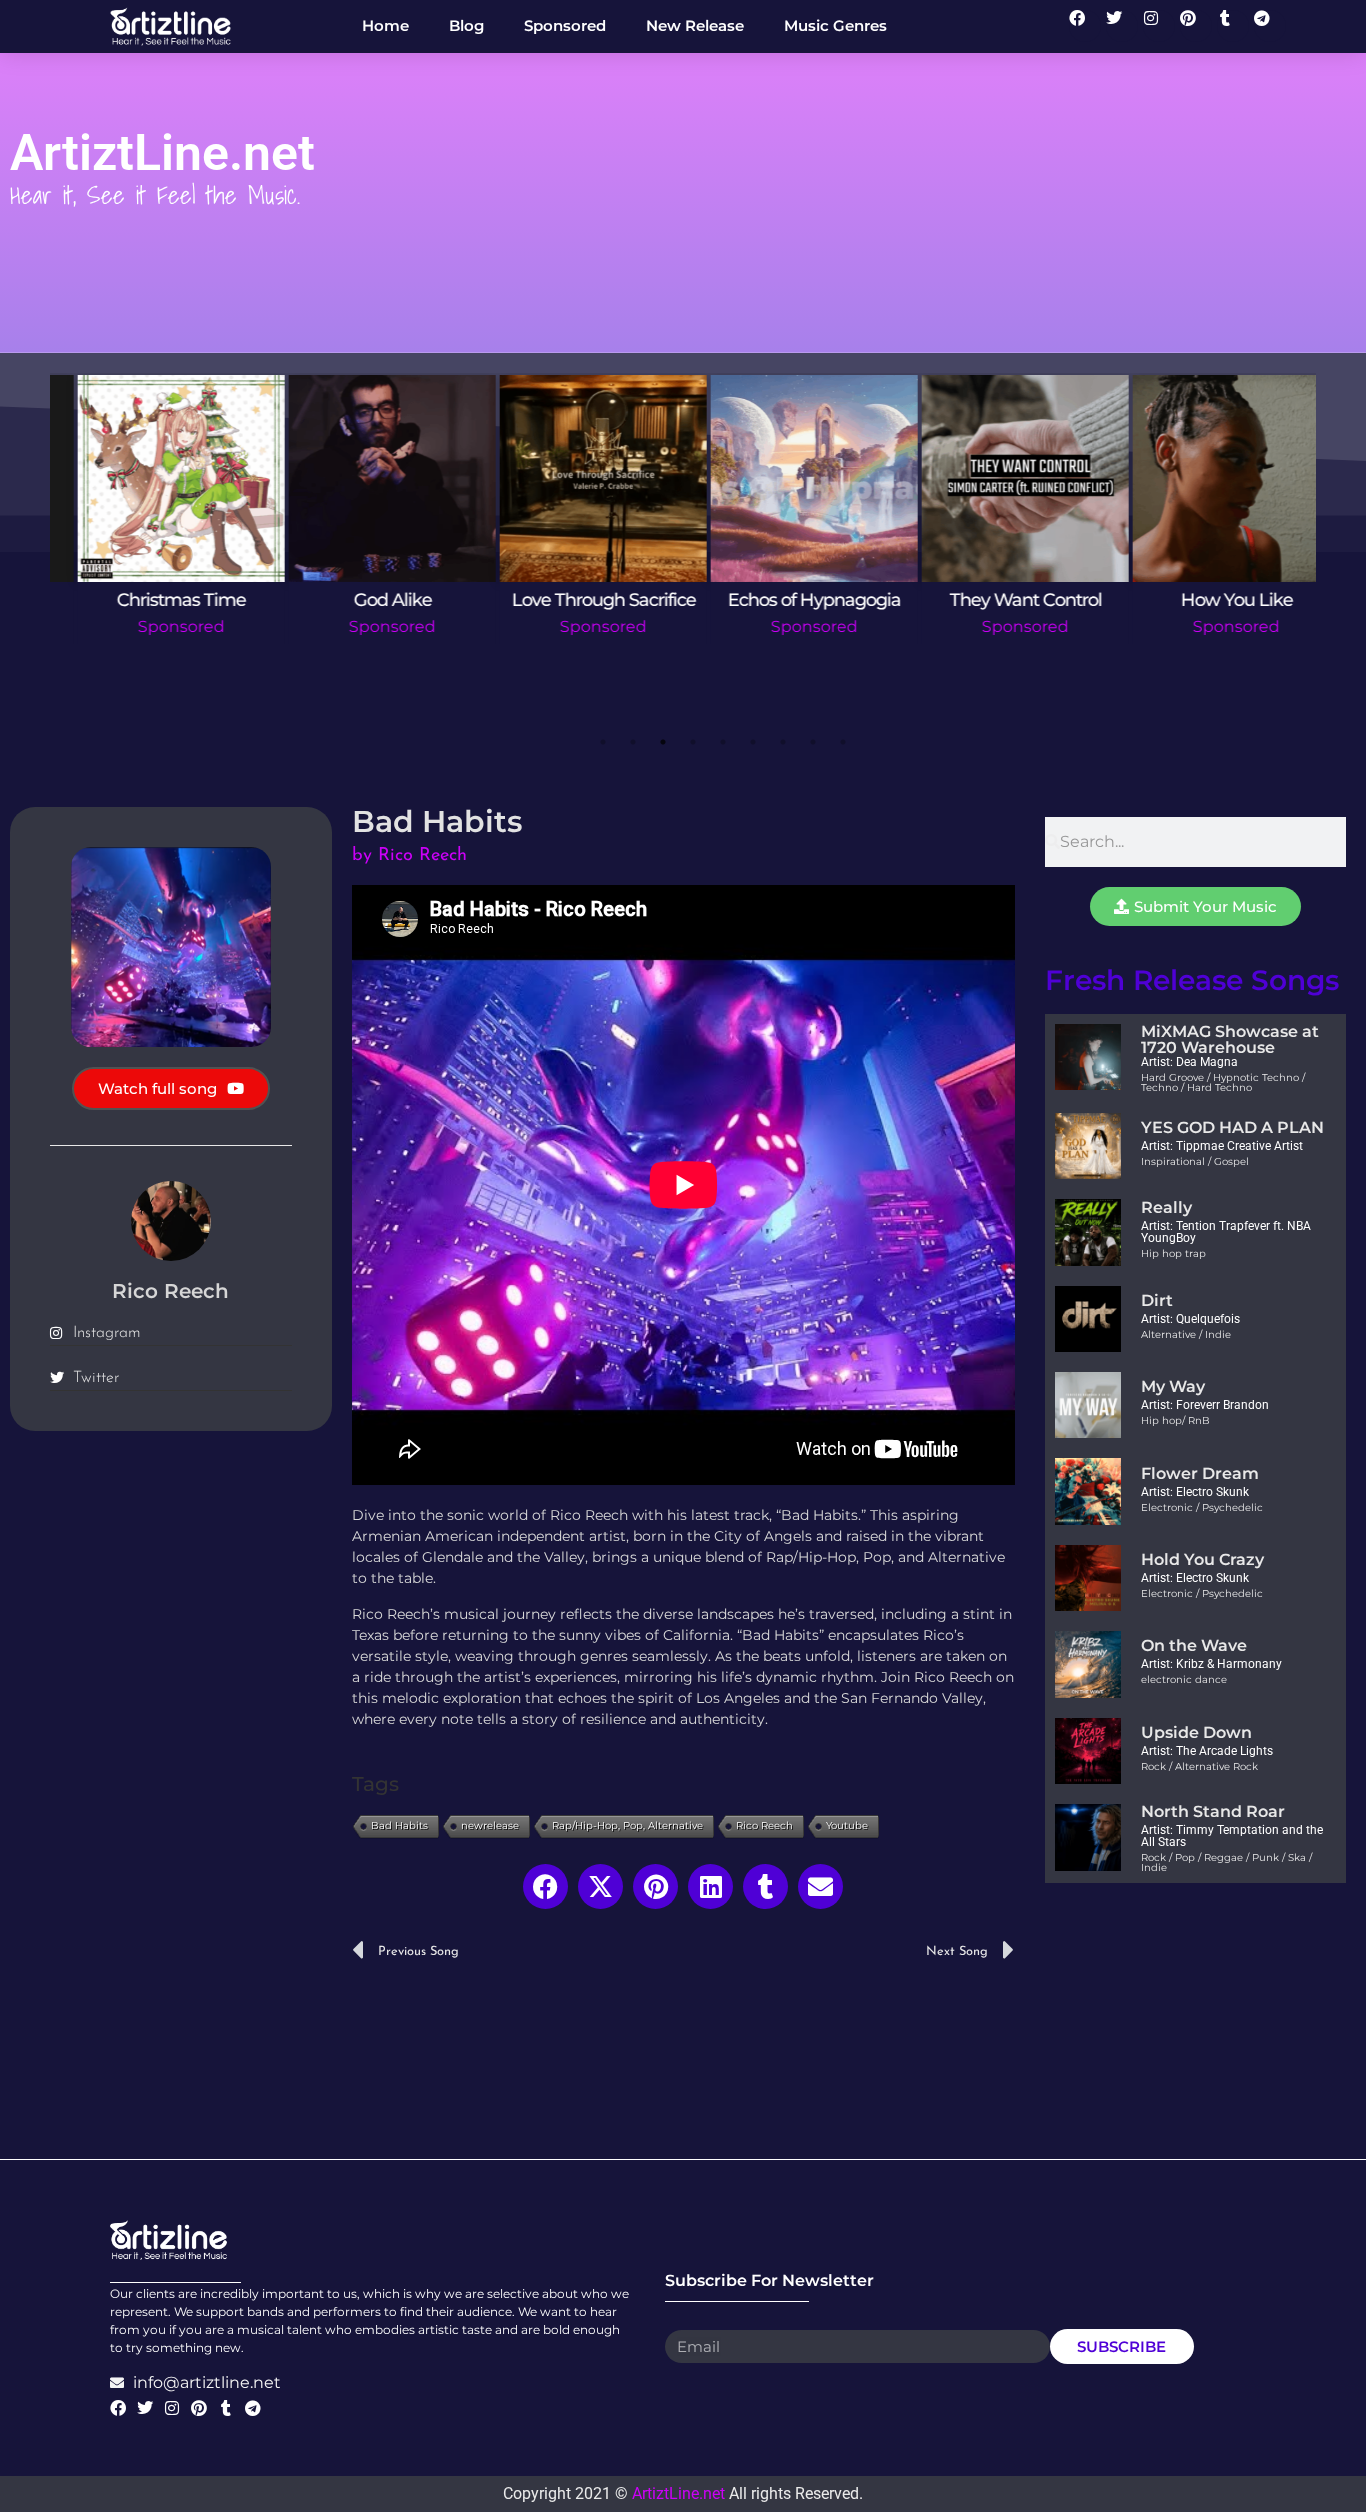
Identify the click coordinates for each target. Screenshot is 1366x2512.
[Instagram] (1159, 26)
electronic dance (1184, 1679)
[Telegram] (1270, 26)
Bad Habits (399, 1825)
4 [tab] (693, 742)
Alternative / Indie (1186, 1334)
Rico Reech (764, 1825)
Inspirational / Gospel (1195, 1161)
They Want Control (1000, 600)
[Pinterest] (1196, 26)
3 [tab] (663, 742)
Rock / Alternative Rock (1199, 1766)
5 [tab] (723, 742)
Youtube (847, 1825)
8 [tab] (813, 742)
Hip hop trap (1173, 1253)
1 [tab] (603, 742)
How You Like (1211, 600)
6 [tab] (753, 742)
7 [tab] (783, 742)
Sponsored (155, 626)
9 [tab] (843, 742)
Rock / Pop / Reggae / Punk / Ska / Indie (1226, 1862)
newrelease (490, 1825)
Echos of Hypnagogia (788, 600)
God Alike (367, 600)
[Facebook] (1085, 26)
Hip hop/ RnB (1175, 1420)
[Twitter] (1122, 26)
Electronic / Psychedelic (1202, 1507)
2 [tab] (633, 742)
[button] (545, 1886)
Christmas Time (155, 600)
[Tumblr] (1233, 26)
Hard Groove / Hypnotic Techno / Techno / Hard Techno (1223, 1082)
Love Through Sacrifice (578, 600)
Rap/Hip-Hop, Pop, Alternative (627, 1825)
